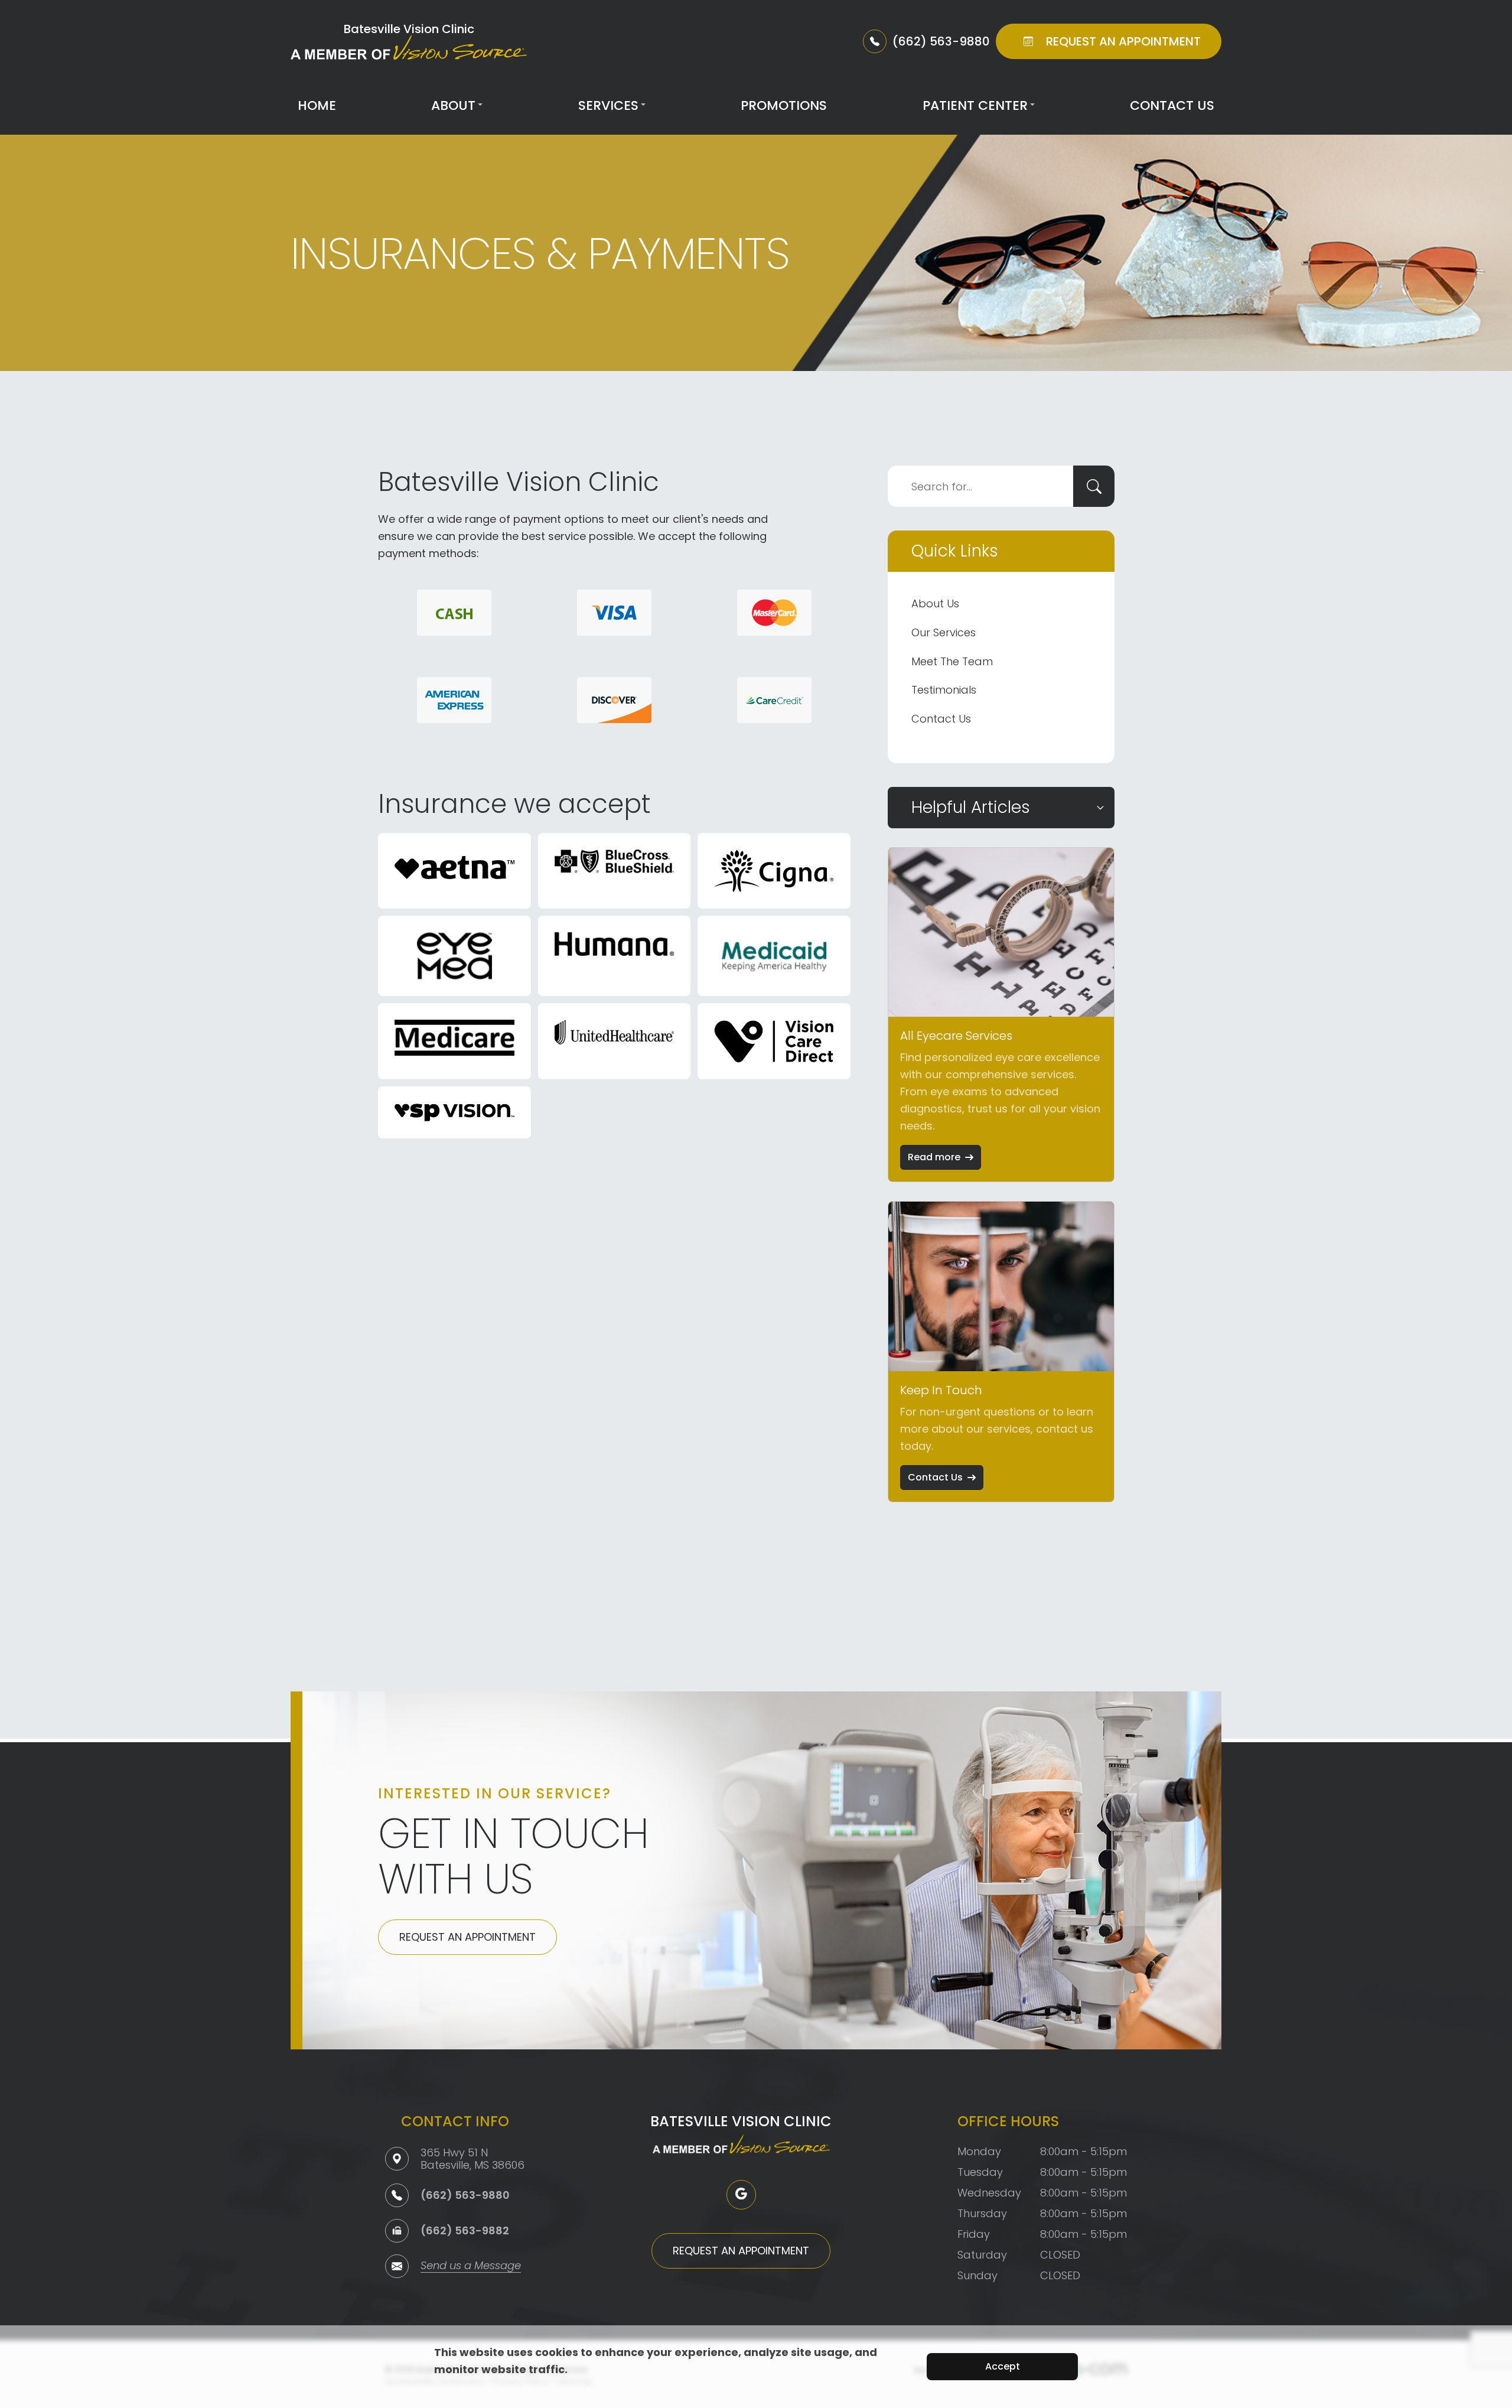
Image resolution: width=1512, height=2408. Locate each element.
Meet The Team (952, 661)
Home (317, 105)
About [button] (453, 105)
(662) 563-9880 (465, 2195)
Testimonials (944, 690)
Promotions (784, 105)
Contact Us (1172, 105)
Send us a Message (471, 2267)
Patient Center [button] (975, 105)
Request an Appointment (467, 1937)
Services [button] (608, 105)
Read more (934, 1157)
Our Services (944, 632)
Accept (1003, 2366)
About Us (935, 603)
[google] (741, 2195)
